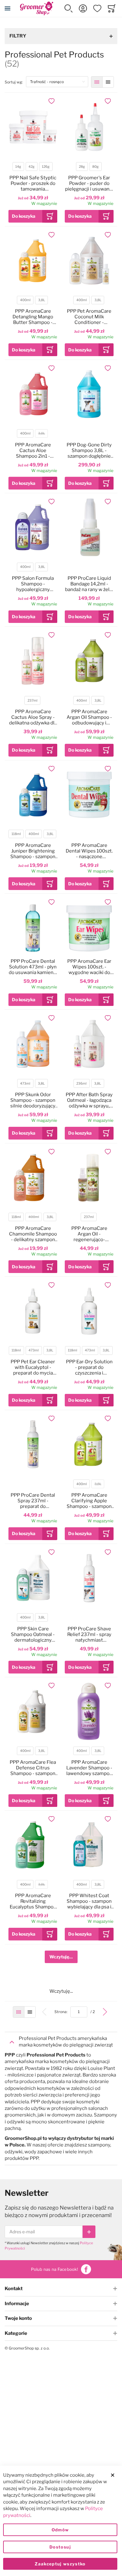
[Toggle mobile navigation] (8, 8)
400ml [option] (25, 300)
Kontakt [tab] (14, 2289)
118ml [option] (16, 834)
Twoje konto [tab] (18, 2318)
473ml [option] (25, 1084)
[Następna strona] (105, 2012)
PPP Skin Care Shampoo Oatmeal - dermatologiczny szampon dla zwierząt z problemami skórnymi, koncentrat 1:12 (33, 1634)
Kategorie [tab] (16, 2333)
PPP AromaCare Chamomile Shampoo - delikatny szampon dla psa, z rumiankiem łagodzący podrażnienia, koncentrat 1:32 (33, 1234)
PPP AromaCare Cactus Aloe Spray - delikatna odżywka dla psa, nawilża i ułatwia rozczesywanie (33, 717)
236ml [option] (81, 1084)
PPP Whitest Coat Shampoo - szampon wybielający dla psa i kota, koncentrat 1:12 (89, 1901)
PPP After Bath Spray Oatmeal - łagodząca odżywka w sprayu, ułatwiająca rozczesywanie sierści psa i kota (89, 1100)
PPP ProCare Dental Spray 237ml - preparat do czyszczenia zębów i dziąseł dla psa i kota (33, 1501)
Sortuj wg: (15, 82)
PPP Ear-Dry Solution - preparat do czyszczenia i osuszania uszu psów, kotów (89, 1367)
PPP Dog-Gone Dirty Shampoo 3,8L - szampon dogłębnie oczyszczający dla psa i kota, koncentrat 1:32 (89, 450)
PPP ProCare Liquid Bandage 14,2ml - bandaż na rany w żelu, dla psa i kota (89, 584)
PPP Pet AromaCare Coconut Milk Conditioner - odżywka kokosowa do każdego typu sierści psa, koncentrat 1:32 (89, 317)
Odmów (60, 2530)
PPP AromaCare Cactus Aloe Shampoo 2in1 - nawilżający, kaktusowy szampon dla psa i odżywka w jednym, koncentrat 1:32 (33, 450)
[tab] (61, 2042)
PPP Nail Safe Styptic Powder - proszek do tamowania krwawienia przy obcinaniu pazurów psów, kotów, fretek (33, 183)
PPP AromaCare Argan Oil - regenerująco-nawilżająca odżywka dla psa (89, 1234)
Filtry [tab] (18, 36)
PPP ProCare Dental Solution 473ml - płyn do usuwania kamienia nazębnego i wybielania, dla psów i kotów (33, 967)
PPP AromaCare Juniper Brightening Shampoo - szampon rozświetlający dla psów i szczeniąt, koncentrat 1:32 (33, 851)
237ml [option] (33, 701)
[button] (69, 8)
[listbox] (32, 167)
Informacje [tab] (17, 2304)
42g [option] (31, 167)
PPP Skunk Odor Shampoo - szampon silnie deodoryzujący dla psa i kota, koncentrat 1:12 (33, 1100)
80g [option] (95, 167)
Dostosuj (60, 2547)
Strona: (62, 2012)
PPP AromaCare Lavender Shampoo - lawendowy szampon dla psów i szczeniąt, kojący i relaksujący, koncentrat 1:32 (89, 1768)
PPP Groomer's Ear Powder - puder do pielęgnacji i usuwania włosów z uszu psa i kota (89, 183)
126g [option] (46, 167)
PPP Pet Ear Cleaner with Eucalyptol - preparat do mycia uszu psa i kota (33, 1367)
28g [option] (82, 167)
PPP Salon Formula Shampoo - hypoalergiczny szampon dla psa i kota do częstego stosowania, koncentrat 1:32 (33, 584)
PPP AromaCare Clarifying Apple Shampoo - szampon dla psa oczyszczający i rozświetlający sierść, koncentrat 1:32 (89, 1501)
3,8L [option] (42, 300)
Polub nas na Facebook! (54, 2269)
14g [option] (18, 167)
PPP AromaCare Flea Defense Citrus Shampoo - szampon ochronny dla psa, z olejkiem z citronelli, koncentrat (33, 1768)
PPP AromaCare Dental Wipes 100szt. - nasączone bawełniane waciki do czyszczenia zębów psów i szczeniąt (89, 851)
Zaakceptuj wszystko (60, 2564)
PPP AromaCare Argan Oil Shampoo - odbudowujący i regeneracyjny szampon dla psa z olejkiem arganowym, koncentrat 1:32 (89, 717)
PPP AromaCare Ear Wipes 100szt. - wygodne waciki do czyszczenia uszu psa (89, 967)
